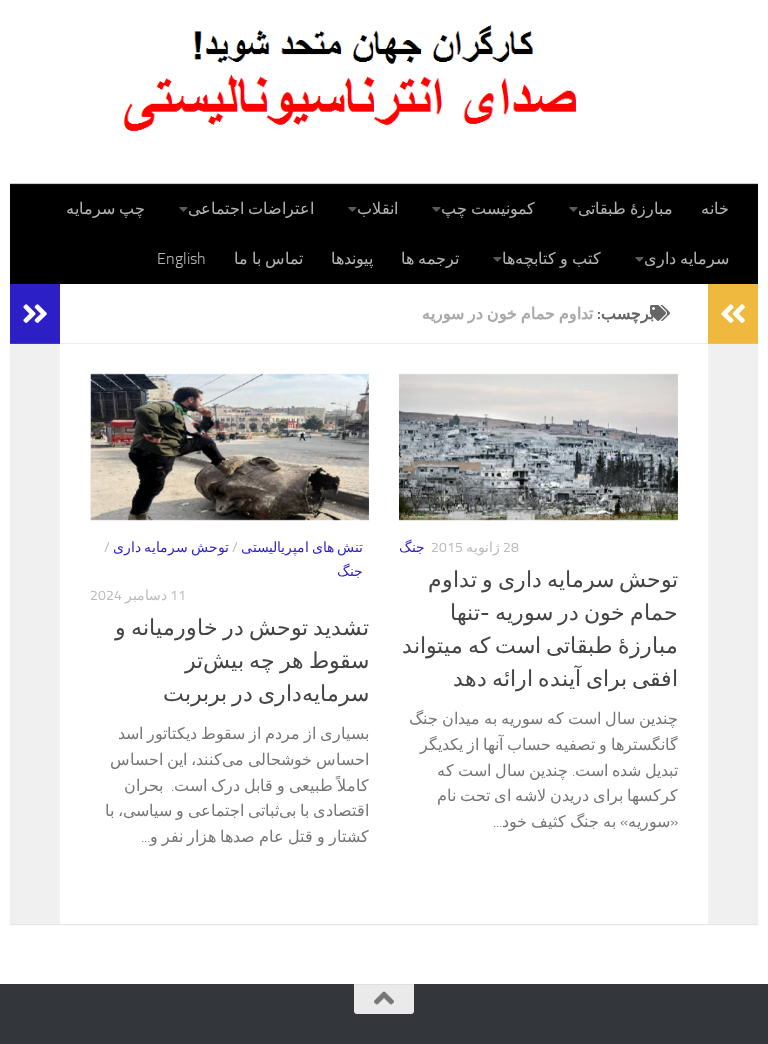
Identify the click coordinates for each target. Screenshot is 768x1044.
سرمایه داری (686, 258)
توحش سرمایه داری (171, 547)
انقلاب (377, 208)
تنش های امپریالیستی (302, 547)
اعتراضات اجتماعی (251, 208)
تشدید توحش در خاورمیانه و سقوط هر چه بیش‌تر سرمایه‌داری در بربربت (242, 661)
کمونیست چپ (488, 208)
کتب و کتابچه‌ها (551, 258)
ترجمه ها (430, 258)
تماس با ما (268, 258)
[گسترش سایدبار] (35, 314)
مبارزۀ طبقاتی (625, 208)
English (181, 258)
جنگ (350, 571)
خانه (715, 208)
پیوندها (352, 258)
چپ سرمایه (105, 208)
